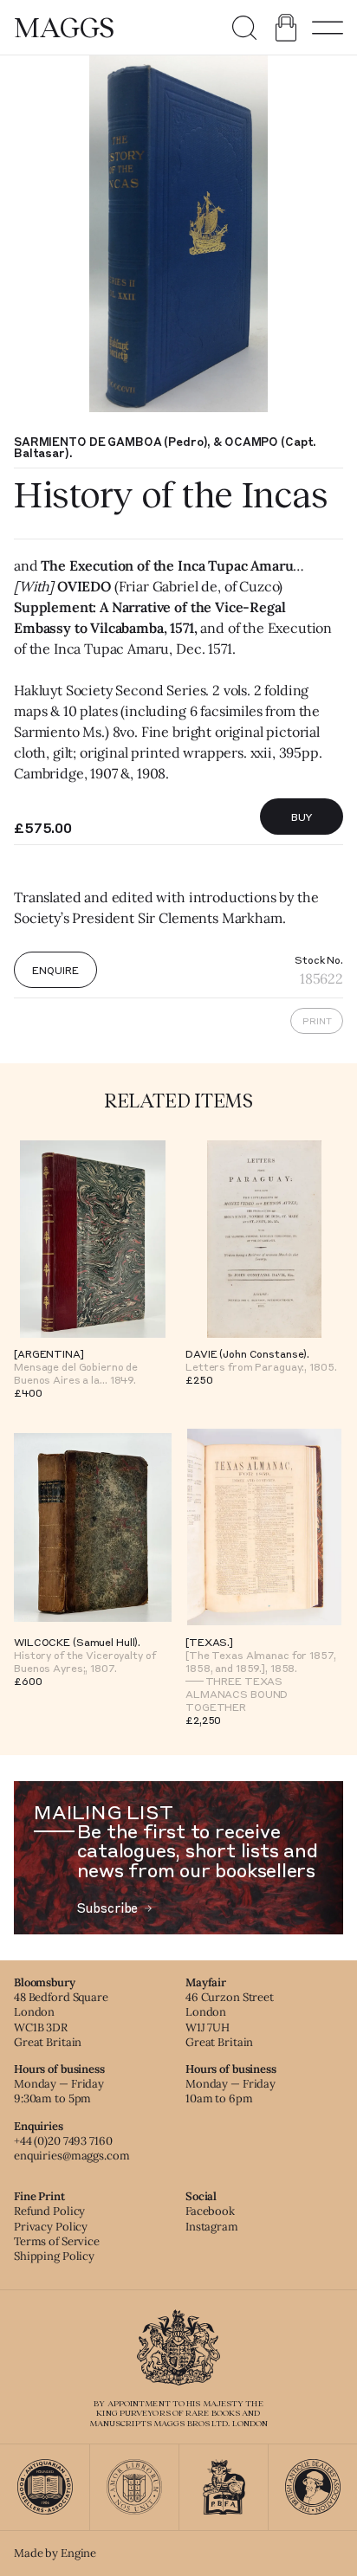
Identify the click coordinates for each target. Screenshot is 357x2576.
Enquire (55, 970)
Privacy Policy (51, 2227)
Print (317, 1021)
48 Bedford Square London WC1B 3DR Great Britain (61, 2019)
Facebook (210, 2211)
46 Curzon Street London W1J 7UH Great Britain (230, 2019)
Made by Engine (55, 2553)
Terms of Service (57, 2241)
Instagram (212, 2227)
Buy (302, 817)
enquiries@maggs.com (72, 2156)
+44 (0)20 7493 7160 (63, 2141)
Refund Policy (49, 2211)
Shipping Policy (54, 2256)
